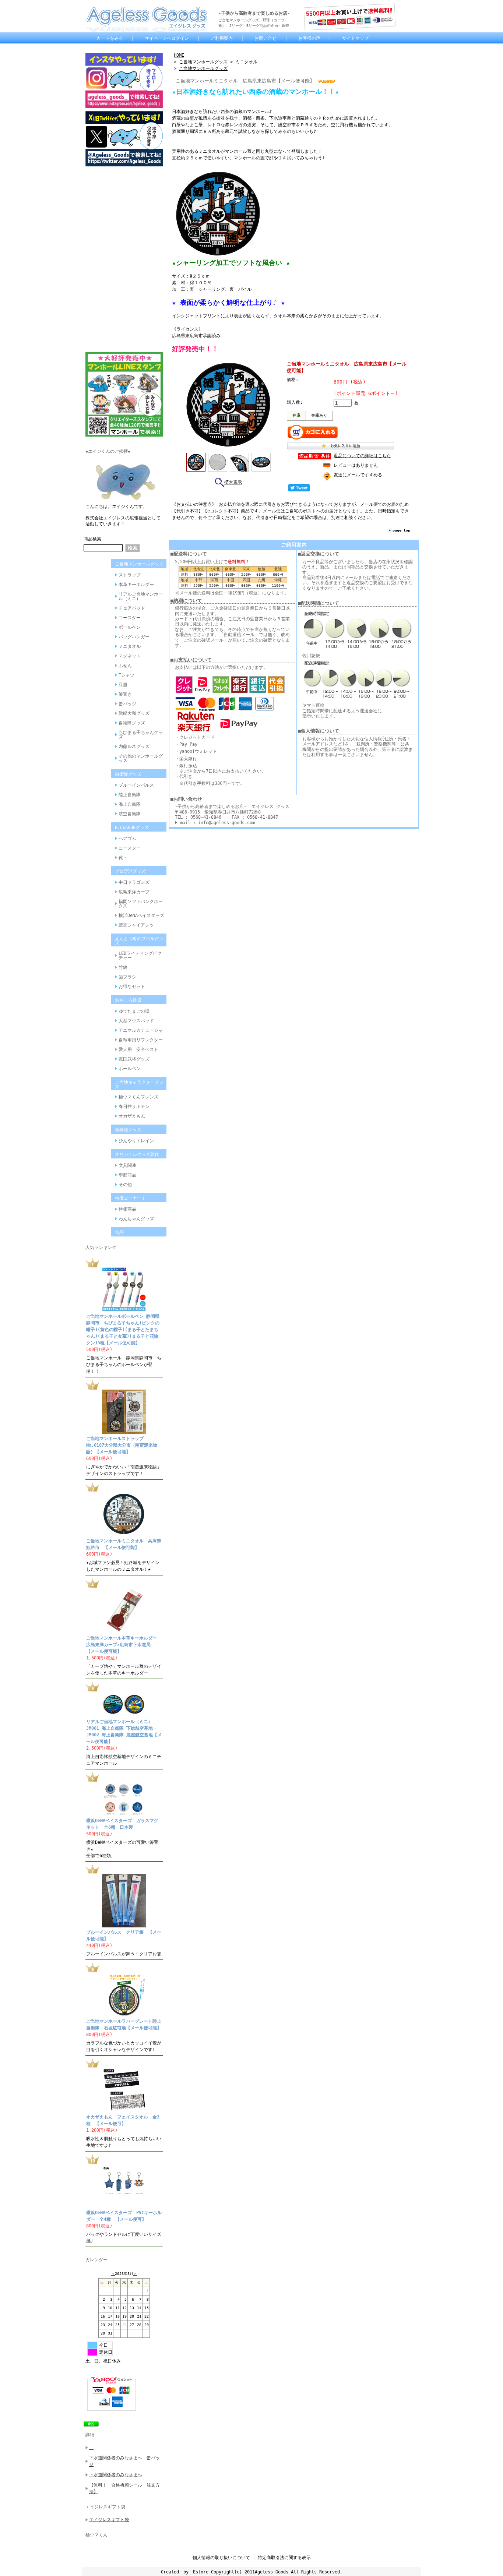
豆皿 (123, 685)
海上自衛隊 (130, 804)
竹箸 (123, 967)
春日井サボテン (134, 1107)
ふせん (125, 666)
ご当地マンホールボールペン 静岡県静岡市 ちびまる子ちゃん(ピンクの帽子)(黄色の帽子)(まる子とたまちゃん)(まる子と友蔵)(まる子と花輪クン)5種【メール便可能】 (123, 1330)
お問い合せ (265, 38)
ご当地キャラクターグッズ (139, 1084)
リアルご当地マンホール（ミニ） (141, 596)
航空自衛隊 (130, 814)
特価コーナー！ (130, 1198)
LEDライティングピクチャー (140, 956)
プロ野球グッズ (130, 871)
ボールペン (130, 627)
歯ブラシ (127, 977)
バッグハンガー (134, 637)
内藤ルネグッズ (134, 747)
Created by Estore (185, 2572)
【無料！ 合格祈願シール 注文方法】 (124, 2488)
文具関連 (127, 1165)
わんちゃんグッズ (136, 1219)
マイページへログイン (167, 38)
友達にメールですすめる (358, 475)
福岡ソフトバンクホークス (141, 904)
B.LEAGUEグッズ (132, 828)
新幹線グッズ (128, 1130)
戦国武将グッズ (134, 1059)
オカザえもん (132, 1116)
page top (401, 530)
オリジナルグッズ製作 (137, 1154)
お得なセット (132, 987)
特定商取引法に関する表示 (284, 2558)
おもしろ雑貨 (128, 1000)
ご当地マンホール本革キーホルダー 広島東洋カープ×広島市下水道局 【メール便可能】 (124, 1645)
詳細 (90, 2435)
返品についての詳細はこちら (362, 456)
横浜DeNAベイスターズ (141, 915)
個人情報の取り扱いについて (221, 2558)
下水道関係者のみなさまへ (116, 2475)
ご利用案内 (222, 38)
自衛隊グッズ (132, 723)
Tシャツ (126, 675)
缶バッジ (127, 704)
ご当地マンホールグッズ (139, 564)
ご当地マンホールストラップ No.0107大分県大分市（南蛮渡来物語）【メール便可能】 (122, 1445)
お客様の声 (309, 38)
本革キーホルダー (136, 585)
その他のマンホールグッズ (141, 758)
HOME (179, 55)
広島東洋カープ (134, 892)
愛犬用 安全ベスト (138, 1049)
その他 (125, 1185)
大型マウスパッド (136, 1021)
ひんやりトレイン (136, 1141)
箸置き (125, 694)
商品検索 (92, 539)
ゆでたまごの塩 (134, 1011)
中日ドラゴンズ (134, 882)
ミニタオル (130, 646)
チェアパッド (132, 608)
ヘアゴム (127, 839)
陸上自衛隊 (130, 795)
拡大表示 (233, 482)
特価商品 (127, 1209)
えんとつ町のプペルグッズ (139, 941)
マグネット (130, 656)
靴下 (123, 858)
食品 (119, 1232)
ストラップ (130, 575)
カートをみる (110, 38)
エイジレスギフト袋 (105, 2507)
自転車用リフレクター (141, 1040)
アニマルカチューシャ (141, 1030)
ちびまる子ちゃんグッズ (141, 735)
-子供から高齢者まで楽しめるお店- (254, 13)
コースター (130, 618)
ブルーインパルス (136, 785)
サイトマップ (355, 38)
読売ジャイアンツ (136, 925)
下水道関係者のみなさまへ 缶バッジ (124, 2461)
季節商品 (127, 1175)
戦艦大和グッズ (134, 713)
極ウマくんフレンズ (138, 1097)
